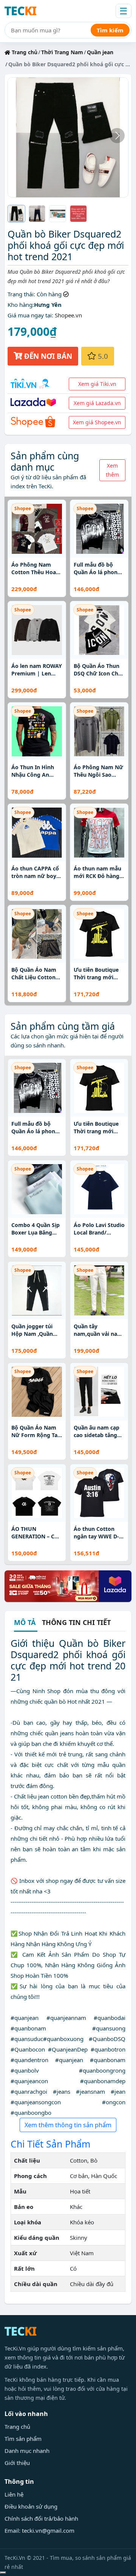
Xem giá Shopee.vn (97, 422)
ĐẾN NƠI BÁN (47, 356)
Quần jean (100, 52)
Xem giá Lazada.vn (97, 403)
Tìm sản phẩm (23, 2439)
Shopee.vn (68, 315)
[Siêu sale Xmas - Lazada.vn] (68, 1585)
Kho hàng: (21, 305)
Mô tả (25, 1623)
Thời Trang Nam (62, 52)
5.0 (102, 356)
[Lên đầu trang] (3, 2573)
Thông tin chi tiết (76, 1622)
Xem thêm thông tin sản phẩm (68, 2125)
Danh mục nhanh (27, 2451)
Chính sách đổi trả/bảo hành (41, 2518)
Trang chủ (24, 52)
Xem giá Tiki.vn (97, 384)
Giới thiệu (17, 2463)
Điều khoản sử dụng (31, 2506)
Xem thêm (112, 470)
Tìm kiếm (110, 30)
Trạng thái (21, 294)
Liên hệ (14, 2494)
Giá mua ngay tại (30, 315)
